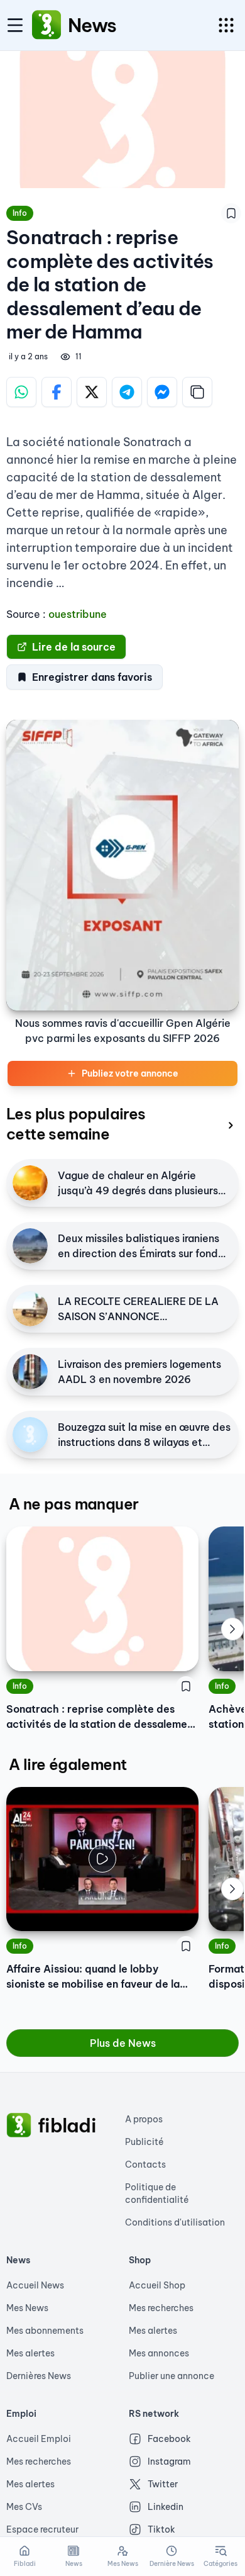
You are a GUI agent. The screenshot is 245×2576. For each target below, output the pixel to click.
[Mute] (180, 1912)
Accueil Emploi (39, 2439)
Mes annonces (159, 2353)
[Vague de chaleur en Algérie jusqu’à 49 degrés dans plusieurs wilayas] (30, 1183)
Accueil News (35, 2285)
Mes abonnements (45, 2331)
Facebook (169, 2439)
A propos (144, 2119)
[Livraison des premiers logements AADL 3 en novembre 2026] (30, 1372)
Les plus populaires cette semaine (76, 1124)
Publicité (144, 2142)
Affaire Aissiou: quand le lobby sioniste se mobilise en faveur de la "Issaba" (93, 1977)
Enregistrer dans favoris (92, 677)
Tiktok (161, 2529)
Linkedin (166, 2507)
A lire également (68, 1764)
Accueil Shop (157, 2285)
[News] (46, 25)
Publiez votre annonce (130, 1073)
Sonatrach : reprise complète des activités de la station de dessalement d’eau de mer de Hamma (102, 1717)
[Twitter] (92, 392)
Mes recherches (161, 2308)
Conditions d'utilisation (175, 2222)
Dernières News (39, 2376)
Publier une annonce (171, 2376)
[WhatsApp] (21, 392)
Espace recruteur (42, 2529)
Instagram (169, 2461)
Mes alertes (30, 2353)
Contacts (145, 2164)
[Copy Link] (197, 392)
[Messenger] (162, 392)
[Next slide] (232, 1629)
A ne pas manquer (73, 1504)
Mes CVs (24, 2507)
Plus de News (123, 2043)
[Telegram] (127, 392)
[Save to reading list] (231, 213)
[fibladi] (19, 2125)
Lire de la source (74, 647)
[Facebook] (57, 392)
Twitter (163, 2484)
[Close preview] (25, 1912)
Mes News (27, 2308)
